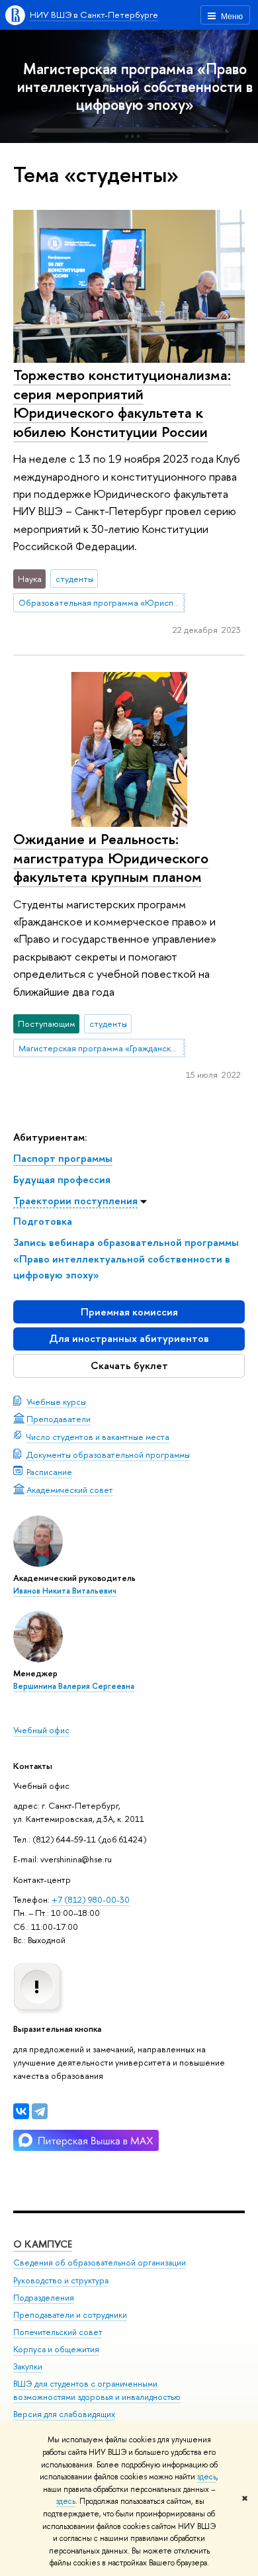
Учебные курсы (56, 1402)
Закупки (28, 2366)
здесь (207, 2477)
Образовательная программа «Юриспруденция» (102, 602)
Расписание (49, 1472)
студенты (74, 579)
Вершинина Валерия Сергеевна (74, 1686)
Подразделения (44, 2298)
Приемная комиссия (129, 1312)
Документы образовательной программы (108, 1455)
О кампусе (43, 2244)
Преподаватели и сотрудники (70, 2315)
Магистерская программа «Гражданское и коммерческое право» (102, 1048)
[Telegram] (40, 2111)
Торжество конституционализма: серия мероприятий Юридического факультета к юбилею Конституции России (122, 403)
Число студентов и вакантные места (98, 1437)
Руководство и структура (61, 2280)
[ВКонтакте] (21, 2111)
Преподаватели (59, 1419)
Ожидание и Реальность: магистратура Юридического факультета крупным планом (111, 858)
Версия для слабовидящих (64, 2414)
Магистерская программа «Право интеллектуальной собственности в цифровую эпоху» (135, 86)
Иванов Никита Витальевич (65, 1591)
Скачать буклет (129, 1365)
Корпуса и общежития (56, 2349)
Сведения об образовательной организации (100, 2263)
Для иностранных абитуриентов (129, 1338)
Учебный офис (41, 1730)
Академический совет (70, 1490)
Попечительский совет (58, 2332)
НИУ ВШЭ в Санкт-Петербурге (94, 15)
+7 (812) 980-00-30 (91, 1899)
